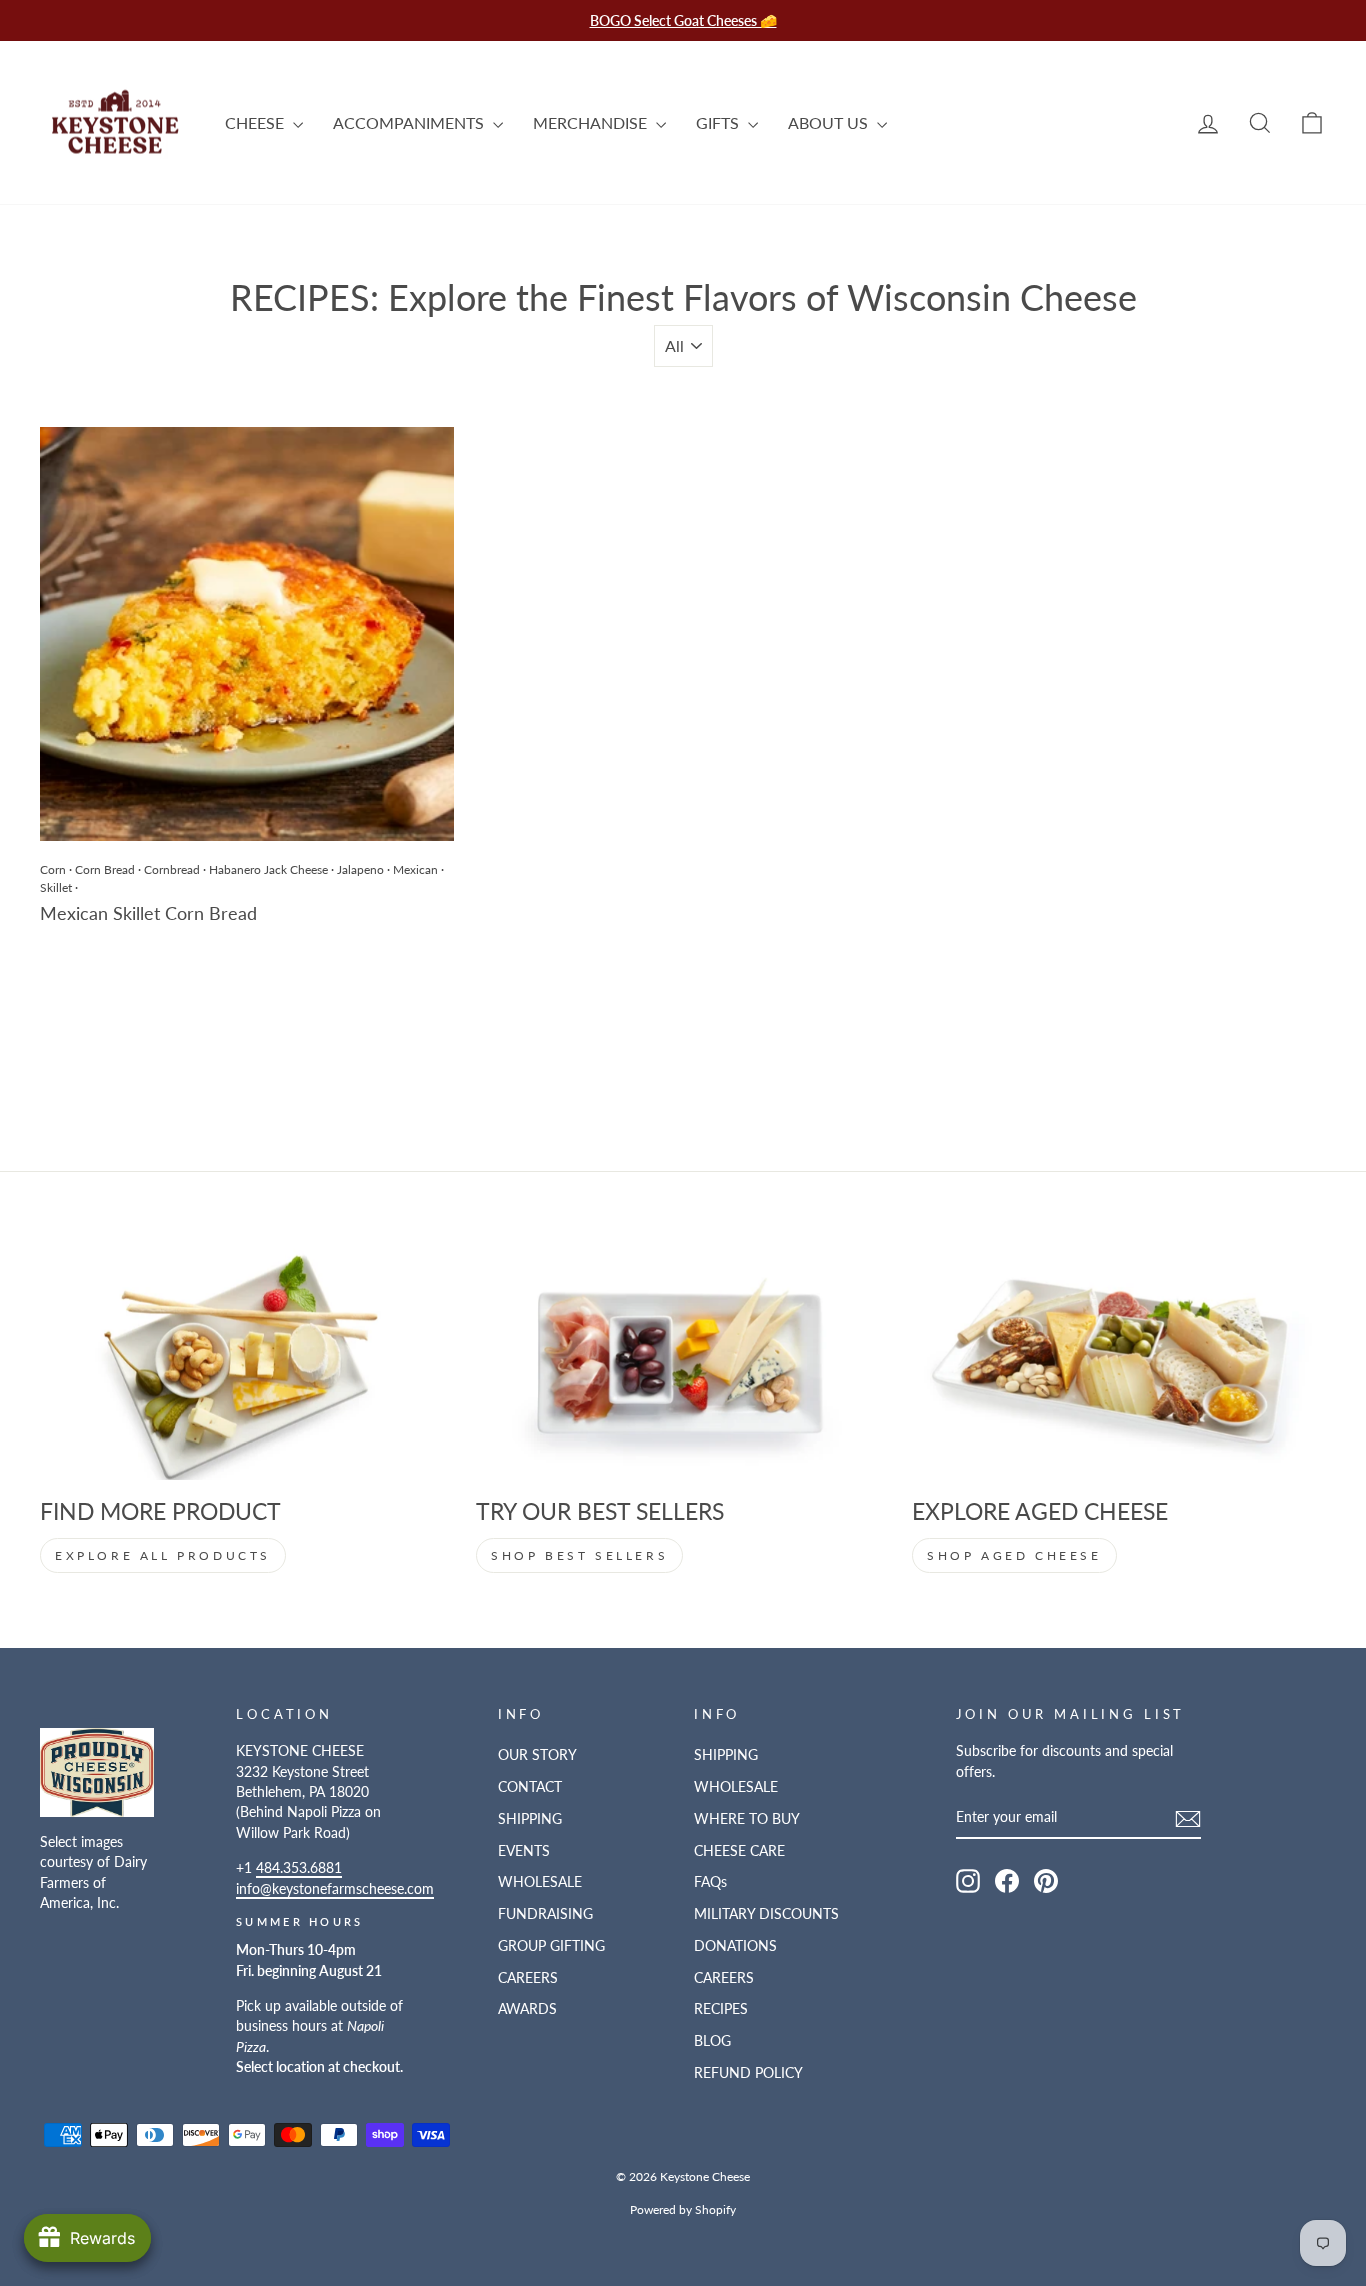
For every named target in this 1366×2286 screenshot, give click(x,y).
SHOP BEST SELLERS (579, 1555)
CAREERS (528, 1978)
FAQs (710, 1882)
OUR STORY (537, 1755)
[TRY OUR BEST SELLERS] (683, 1363)
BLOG (712, 2041)
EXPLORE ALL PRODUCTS (163, 1555)
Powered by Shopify (683, 2209)
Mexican (415, 869)
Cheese (256, 122)
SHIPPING (530, 1819)
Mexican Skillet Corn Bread (148, 913)
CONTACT (530, 1787)
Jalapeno (360, 869)
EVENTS (524, 1851)
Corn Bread (105, 869)
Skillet (56, 887)
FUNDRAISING (545, 1914)
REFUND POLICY (748, 2073)
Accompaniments (410, 122)
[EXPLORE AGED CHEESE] (1119, 1363)
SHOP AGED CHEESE (1014, 1555)
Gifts (719, 122)
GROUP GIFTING (551, 1946)
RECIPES (721, 2009)
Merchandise (592, 122)
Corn (53, 869)
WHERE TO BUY (747, 1819)
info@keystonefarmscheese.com (335, 1889)
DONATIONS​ (735, 1946)
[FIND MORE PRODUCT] (247, 1363)
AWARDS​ (527, 2009)
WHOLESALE (540, 1882)
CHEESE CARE (739, 1851)
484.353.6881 (299, 1868)
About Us (830, 122)
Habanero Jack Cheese (268, 869)
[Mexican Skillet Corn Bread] (247, 634)
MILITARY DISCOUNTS (766, 1914)
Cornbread (172, 869)
